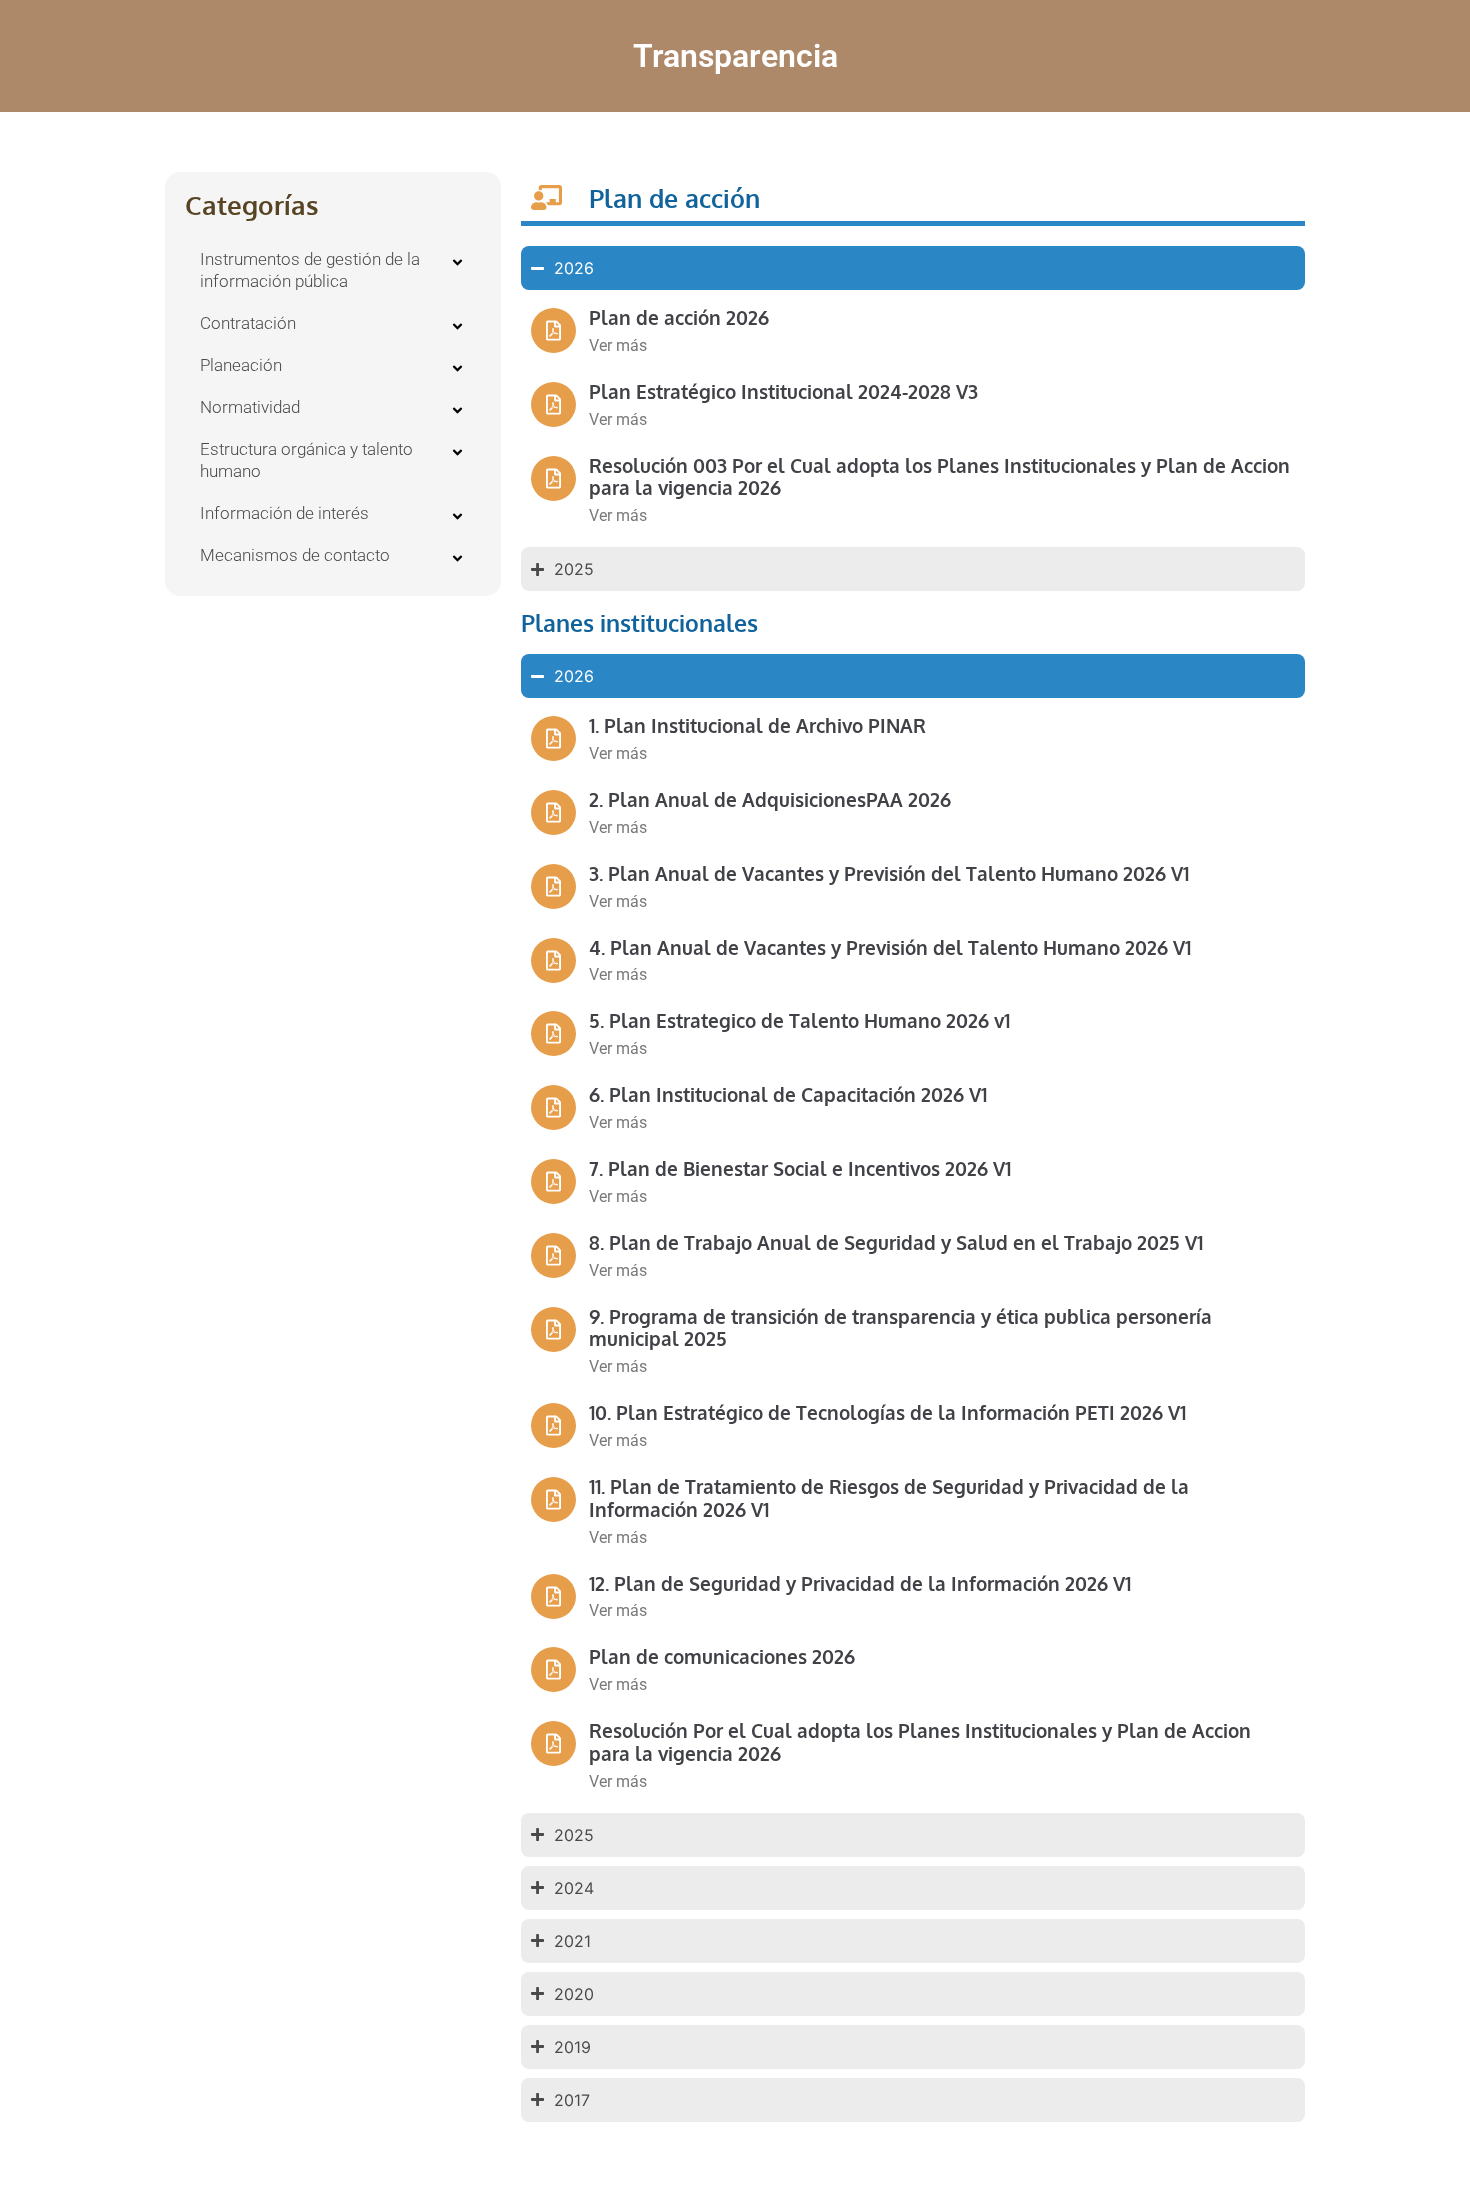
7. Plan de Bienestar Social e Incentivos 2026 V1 (800, 1168)
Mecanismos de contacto (295, 555)
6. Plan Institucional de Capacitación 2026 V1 (788, 1094)
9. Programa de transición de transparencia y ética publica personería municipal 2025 (900, 1327)
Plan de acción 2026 (679, 317)
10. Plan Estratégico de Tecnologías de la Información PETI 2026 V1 (887, 1412)
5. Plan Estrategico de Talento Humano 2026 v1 (799, 1020)
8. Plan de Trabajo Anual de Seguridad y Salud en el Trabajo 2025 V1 (896, 1242)
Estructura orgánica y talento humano (306, 460)
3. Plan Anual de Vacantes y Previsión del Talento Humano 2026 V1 (889, 873)
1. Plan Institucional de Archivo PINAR (757, 725)
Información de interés (284, 513)
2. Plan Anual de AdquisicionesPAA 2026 (770, 799)
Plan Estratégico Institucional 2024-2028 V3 (783, 391)
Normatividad (250, 407)
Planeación (241, 365)
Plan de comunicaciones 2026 (722, 1656)
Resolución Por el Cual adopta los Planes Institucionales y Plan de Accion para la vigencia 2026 (920, 1741)
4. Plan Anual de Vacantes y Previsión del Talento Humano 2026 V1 (890, 947)
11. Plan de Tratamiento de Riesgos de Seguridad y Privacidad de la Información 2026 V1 (889, 1497)
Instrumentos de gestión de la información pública (310, 270)
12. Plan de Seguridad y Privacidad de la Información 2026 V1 (860, 1583)
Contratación (248, 323)
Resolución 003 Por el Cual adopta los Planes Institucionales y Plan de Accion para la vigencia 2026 (939, 476)
